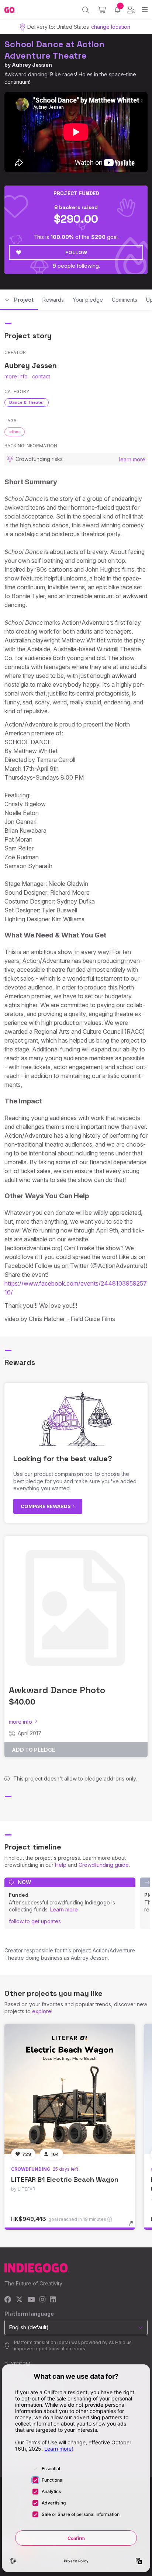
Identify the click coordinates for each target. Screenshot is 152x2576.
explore (42, 2011)
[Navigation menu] (145, 10)
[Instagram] (42, 2300)
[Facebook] (8, 2300)
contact (41, 376)
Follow (76, 252)
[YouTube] (31, 2300)
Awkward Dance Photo (57, 1690)
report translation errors (60, 2349)
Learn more (64, 1909)
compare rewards (46, 1506)
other (15, 431)
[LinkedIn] (53, 2300)
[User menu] (131, 10)
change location (111, 27)
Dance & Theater (27, 402)
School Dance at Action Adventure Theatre (55, 50)
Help (61, 1865)
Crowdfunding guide (104, 1865)
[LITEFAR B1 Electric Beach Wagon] (70, 2089)
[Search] (86, 10)
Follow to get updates (35, 1921)
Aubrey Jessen (32, 65)
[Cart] (102, 10)
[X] (19, 2300)
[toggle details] (133, 2226)
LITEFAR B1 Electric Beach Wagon (65, 2179)
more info (16, 376)
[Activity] (118, 10)
